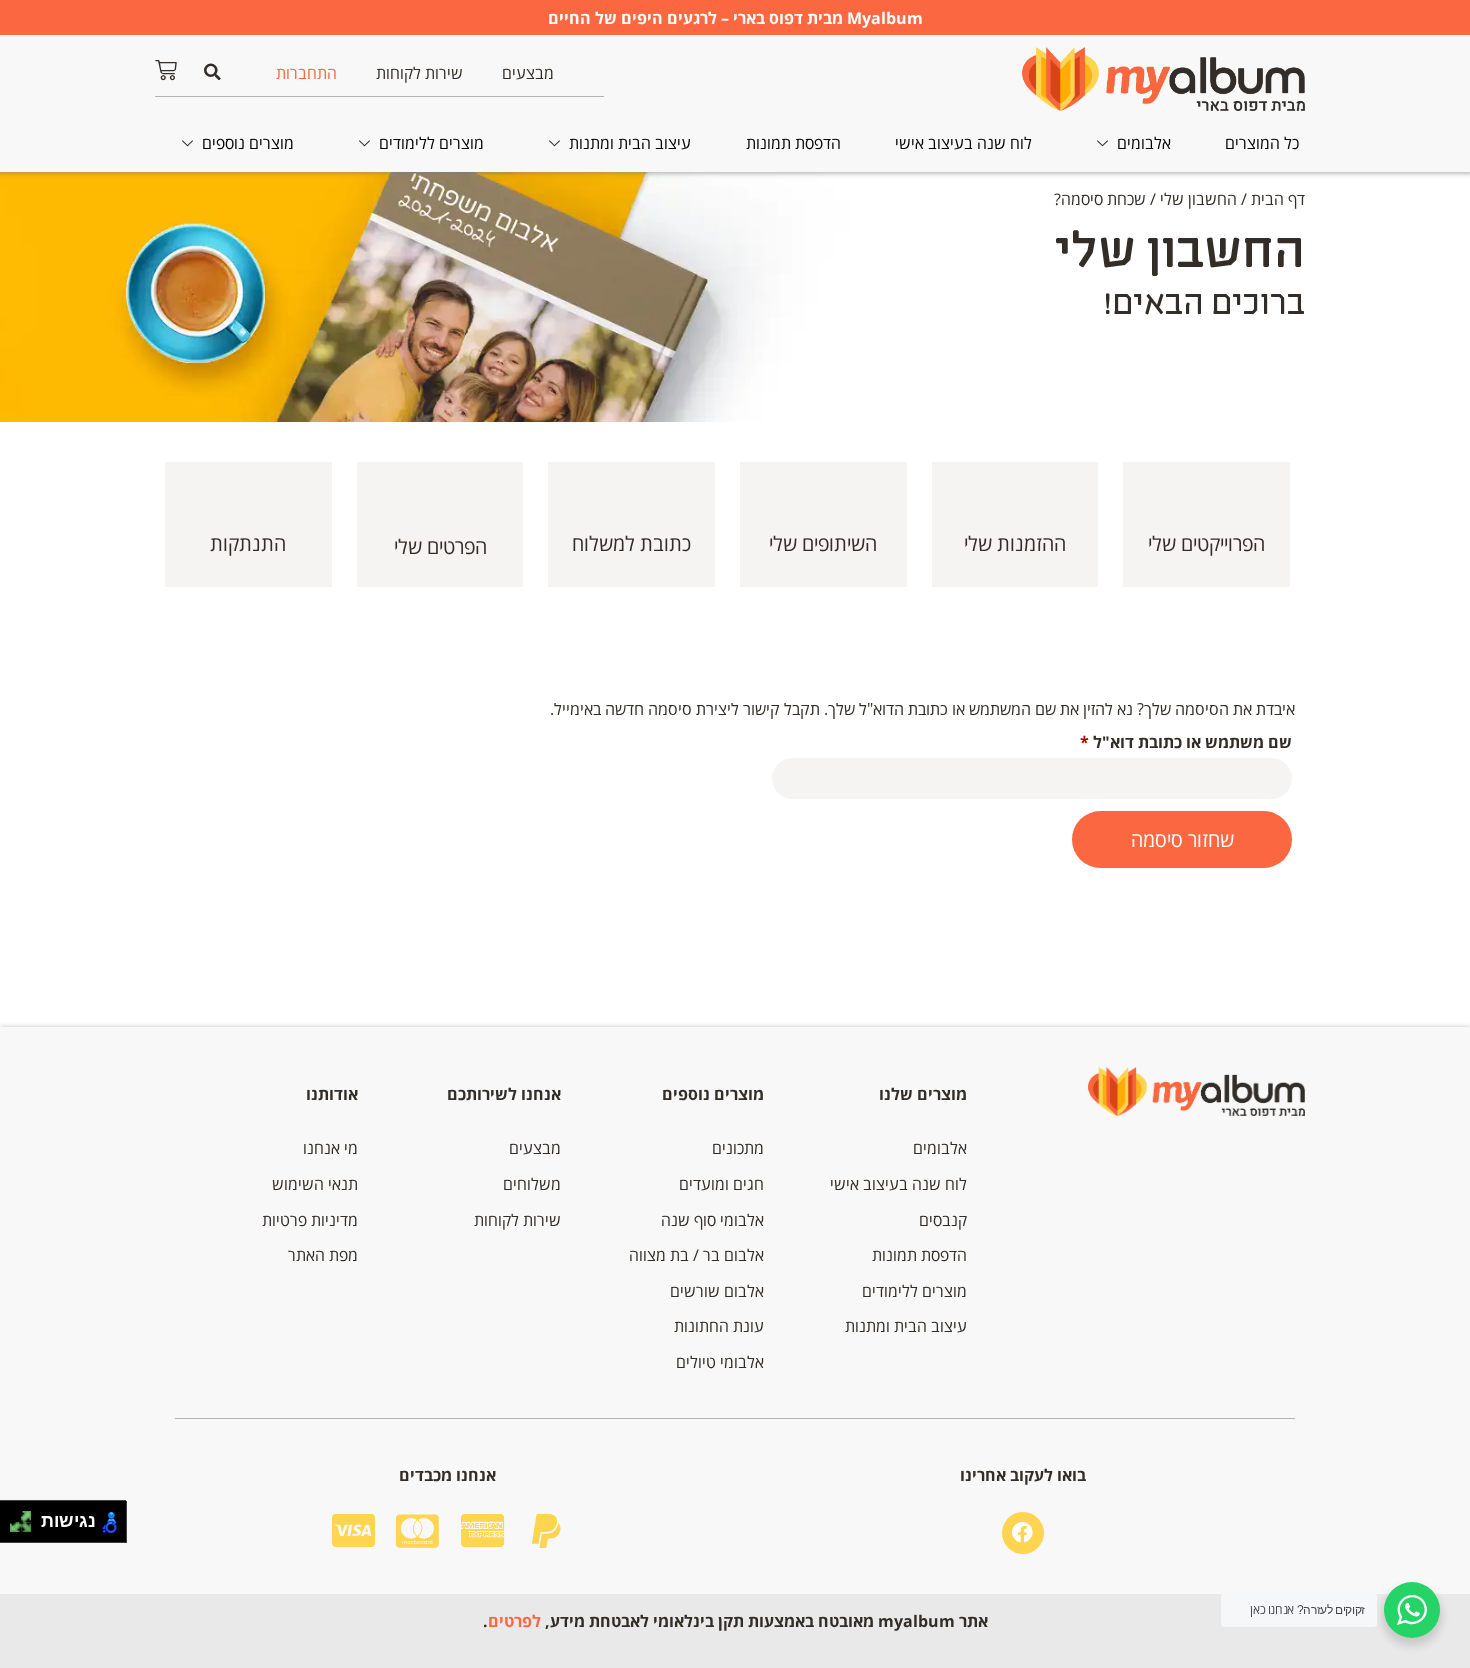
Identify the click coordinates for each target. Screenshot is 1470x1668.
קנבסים (943, 1220)
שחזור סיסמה (1182, 839)
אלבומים (1144, 143)
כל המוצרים (1262, 143)
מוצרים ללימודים (431, 143)
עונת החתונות (719, 1326)
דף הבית (1278, 199)
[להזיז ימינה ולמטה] (26, 1527)
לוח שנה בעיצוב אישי (963, 143)
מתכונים (738, 1148)
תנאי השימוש (315, 1184)
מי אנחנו (330, 1148)
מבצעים (528, 73)
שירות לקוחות (419, 73)
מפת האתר (323, 1255)
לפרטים (514, 1621)
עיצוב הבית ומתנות (630, 143)
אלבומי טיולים (720, 1362)
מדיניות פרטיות (310, 1220)
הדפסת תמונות (793, 143)
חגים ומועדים (721, 1184)
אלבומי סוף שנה (712, 1220)
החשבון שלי (1198, 199)
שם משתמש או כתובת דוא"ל (1168, 739)
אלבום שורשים (717, 1291)
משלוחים (532, 1184)
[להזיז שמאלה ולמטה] (15, 1527)
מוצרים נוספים (248, 143)
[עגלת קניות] (166, 70)
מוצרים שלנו (923, 1094)
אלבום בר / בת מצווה (696, 1255)
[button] (212, 72)
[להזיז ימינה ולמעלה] (26, 1516)
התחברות (306, 73)
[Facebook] (1023, 1533)
